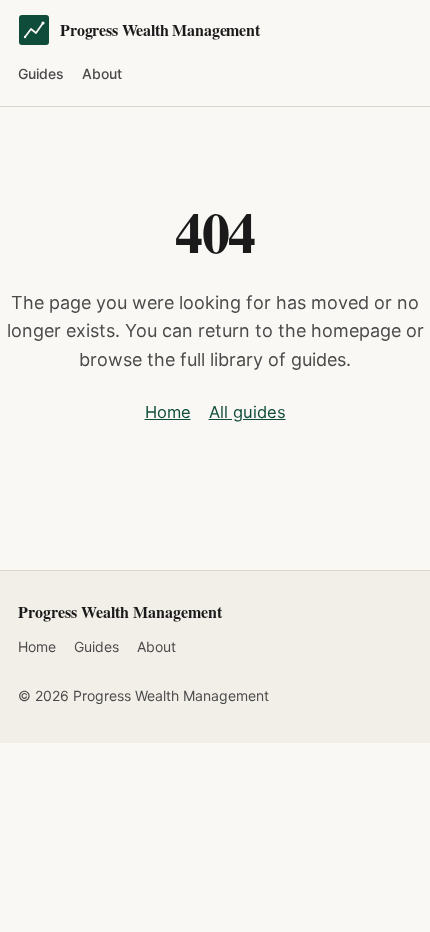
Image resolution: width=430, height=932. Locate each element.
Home (168, 412)
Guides (41, 73)
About (102, 73)
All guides (247, 412)
